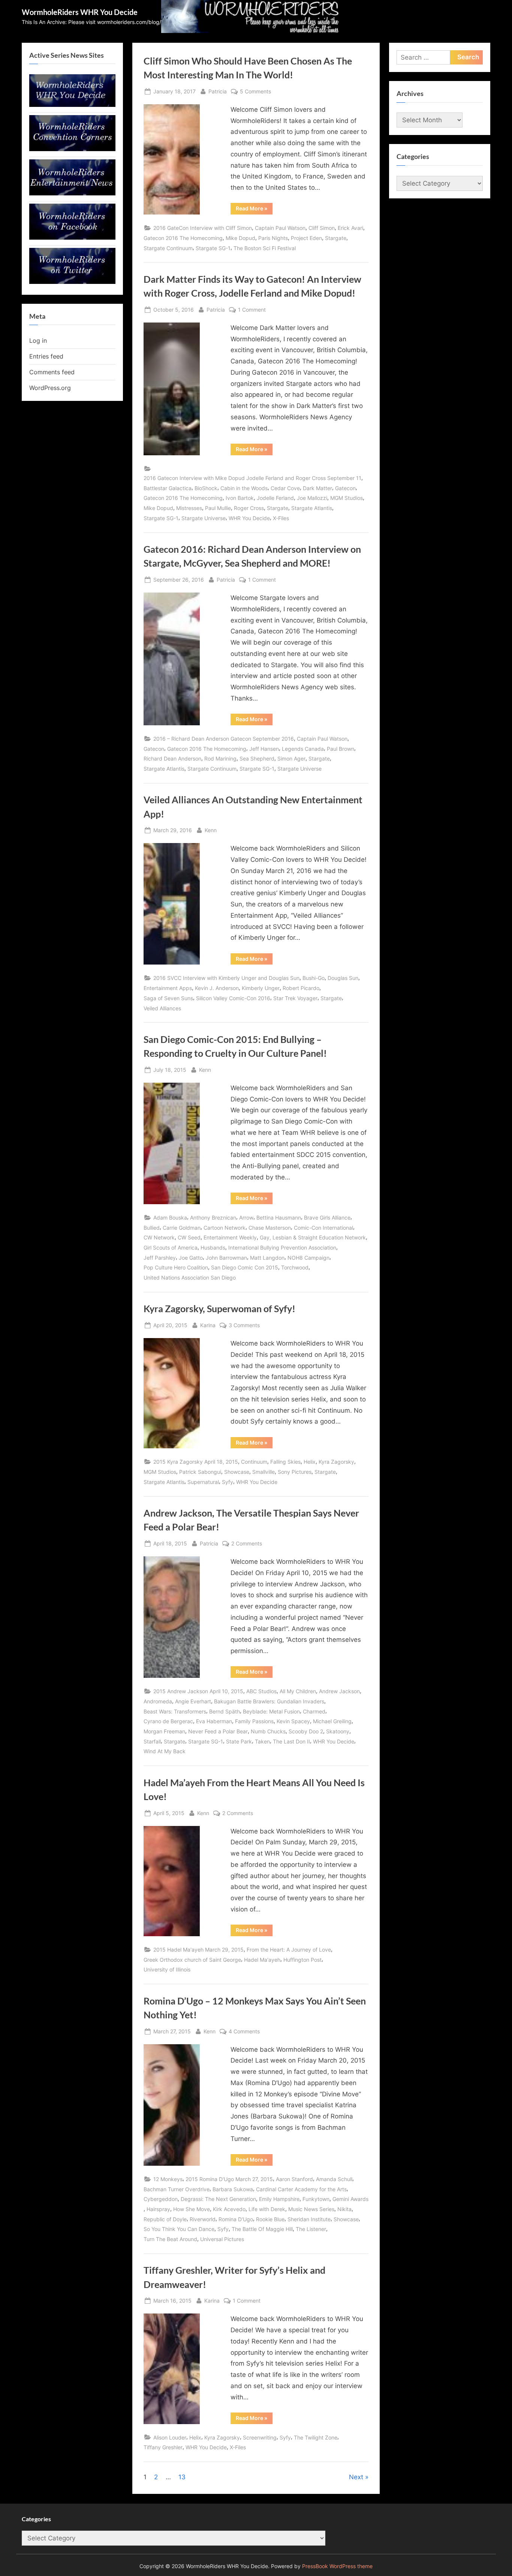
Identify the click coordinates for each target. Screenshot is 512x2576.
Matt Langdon (267, 1258)
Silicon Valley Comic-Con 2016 (233, 998)
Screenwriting (260, 2437)
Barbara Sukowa (233, 2189)
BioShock (206, 488)
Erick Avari (350, 228)
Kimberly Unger (261, 988)
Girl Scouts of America (171, 1247)
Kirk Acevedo (229, 2209)
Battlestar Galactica (168, 488)
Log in (38, 341)
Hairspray (158, 2209)
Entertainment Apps (168, 988)
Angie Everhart (193, 1701)
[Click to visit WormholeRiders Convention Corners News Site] (72, 149)
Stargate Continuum (168, 248)
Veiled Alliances (162, 1008)
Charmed (314, 1711)
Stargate (336, 238)
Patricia (218, 91)
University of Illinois (167, 1969)
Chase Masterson (270, 1228)
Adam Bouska (170, 1217)
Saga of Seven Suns (168, 998)
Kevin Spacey (293, 1721)
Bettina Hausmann (279, 1217)
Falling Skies (285, 1462)
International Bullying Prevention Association (282, 1247)
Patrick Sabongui (200, 1472)
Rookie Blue (270, 2219)
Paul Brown (341, 749)
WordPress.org (50, 388)
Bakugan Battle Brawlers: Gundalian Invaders (269, 1701)
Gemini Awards (350, 2199)
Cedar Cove (285, 488)
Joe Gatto (191, 1258)
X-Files (281, 518)
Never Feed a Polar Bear (218, 1731)
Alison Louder (170, 2437)
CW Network (159, 1237)
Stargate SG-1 (213, 248)
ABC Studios (261, 1691)
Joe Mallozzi (312, 498)
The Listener (311, 2229)
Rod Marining (220, 758)
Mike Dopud (240, 238)
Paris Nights (273, 238)
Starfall (152, 1741)
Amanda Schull (334, 2179)
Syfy (228, 1482)
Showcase (237, 1472)
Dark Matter (317, 488)
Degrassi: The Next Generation (218, 2199)
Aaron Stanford (294, 2179)
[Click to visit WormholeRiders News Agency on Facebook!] (72, 237)
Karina (208, 1325)
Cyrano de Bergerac (168, 1721)
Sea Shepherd (257, 758)
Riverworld (203, 2219)
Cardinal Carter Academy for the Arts (301, 2189)
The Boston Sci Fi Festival (265, 248)
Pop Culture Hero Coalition (176, 1267)
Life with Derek (267, 2209)
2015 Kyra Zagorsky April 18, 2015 (196, 1462)
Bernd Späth (225, 1711)
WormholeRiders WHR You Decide (80, 12)
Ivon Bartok (240, 498)
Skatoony (338, 1731)
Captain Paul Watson (280, 228)
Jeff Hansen (264, 749)
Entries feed (46, 356)
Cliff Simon (322, 228)
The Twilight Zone (316, 2437)
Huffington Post (302, 1960)
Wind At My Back (165, 1751)
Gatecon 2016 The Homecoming (183, 238)
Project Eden (306, 238)
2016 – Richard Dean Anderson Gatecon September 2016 (224, 739)
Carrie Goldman (182, 1228)
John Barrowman (226, 1258)
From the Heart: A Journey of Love (289, 1950)
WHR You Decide (249, 518)
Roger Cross (249, 508)
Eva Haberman (214, 1721)
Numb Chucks (268, 1731)
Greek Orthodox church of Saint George (192, 1960)
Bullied (152, 1228)
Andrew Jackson (339, 1691)
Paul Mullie (218, 508)
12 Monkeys (168, 2179)
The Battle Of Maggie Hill (262, 2229)
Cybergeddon (161, 2199)
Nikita (344, 2209)
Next (356, 2477)
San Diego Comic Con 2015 (245, 1267)
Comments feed (52, 372)
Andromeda (158, 1701)
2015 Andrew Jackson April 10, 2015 (198, 1691)
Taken (262, 1741)
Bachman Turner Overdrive (177, 2189)
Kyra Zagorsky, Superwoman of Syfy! (219, 1309)
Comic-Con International (323, 1228)
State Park (239, 1741)
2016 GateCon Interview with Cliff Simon (203, 228)
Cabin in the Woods (244, 488)
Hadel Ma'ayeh (262, 1960)
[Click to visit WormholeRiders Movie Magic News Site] (72, 105)
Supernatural (203, 1482)
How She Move (192, 2209)
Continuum (254, 1462)
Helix (310, 1462)
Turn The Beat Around (170, 2239)
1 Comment (252, 310)
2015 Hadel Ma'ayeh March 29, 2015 (198, 1950)
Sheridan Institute (309, 2219)
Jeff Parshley (160, 1258)
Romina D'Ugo (236, 2219)
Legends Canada (303, 749)
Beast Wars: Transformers (175, 1711)
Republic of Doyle (165, 2219)
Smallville (263, 1472)
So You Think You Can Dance (179, 2229)
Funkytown (316, 2199)
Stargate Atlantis (312, 508)
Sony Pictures (295, 1472)
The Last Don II (291, 1741)
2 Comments (247, 1544)
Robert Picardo (301, 988)
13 (182, 2477)
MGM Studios (347, 498)
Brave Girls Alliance (327, 1217)
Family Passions (254, 1721)
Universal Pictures (222, 2239)
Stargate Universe (204, 518)
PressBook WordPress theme (337, 2566)
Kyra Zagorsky (336, 1462)
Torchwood (295, 1267)
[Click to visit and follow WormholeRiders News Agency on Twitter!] (72, 282)
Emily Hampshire (279, 2199)
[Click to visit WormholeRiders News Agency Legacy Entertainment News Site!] (72, 193)
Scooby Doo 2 (306, 1731)
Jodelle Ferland (275, 498)
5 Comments (255, 92)
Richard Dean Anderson (172, 758)
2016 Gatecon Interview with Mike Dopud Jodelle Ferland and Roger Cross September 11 (252, 478)
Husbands (213, 1247)
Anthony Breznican (213, 1217)
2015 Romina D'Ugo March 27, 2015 (229, 2179)
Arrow (246, 1217)
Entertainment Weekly (230, 1237)
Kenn (211, 830)
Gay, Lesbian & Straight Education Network (313, 1237)
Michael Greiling (332, 1721)
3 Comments (244, 1326)
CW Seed (189, 1237)
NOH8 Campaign (308, 1258)
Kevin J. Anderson (217, 988)
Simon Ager (291, 758)
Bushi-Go (314, 978)
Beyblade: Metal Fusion (271, 1711)
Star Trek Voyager (295, 998)
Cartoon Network (225, 1228)
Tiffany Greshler (163, 2447)
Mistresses (189, 508)
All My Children (298, 1691)
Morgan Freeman (164, 1731)
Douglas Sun (343, 978)
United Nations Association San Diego (190, 1277)
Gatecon (345, 488)
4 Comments (244, 2032)
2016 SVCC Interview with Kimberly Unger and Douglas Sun (226, 978)
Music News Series (311, 2209)
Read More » (254, 210)
